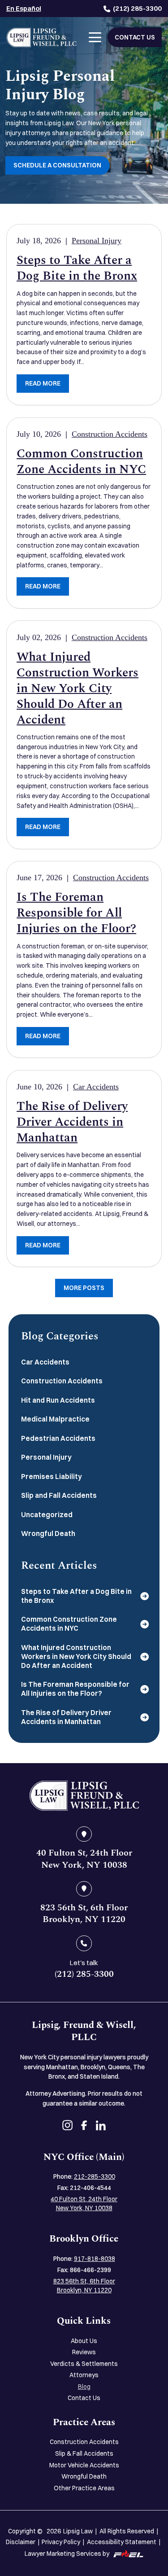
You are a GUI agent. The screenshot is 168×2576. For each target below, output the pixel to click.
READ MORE (43, 383)
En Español (24, 8)
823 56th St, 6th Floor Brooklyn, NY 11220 (84, 2286)
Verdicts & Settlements (84, 2364)
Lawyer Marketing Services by (67, 2554)
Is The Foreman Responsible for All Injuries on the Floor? (76, 913)
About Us (84, 2341)
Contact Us (84, 2398)
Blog (84, 2387)
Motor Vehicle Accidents (84, 2465)
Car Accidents (96, 1087)
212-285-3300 (95, 2177)
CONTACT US (135, 37)
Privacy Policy (61, 2542)
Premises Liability (52, 1477)
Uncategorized (47, 1515)
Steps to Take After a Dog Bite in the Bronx (77, 268)
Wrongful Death (48, 1534)
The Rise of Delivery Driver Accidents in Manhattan (72, 1122)
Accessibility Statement (122, 2542)
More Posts (84, 1288)
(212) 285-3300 (137, 8)
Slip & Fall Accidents (84, 2453)
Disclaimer (21, 2542)
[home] (84, 1796)
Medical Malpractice (55, 1419)
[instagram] (67, 2126)
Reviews (84, 2352)
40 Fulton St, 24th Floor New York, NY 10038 (84, 2203)
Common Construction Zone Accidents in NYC (81, 461)
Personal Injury (97, 241)
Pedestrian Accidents (58, 1438)
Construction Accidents (110, 434)
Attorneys (84, 2375)
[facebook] (84, 2127)
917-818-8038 (95, 2259)
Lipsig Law (78, 2531)
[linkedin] (101, 2127)
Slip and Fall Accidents (59, 1495)
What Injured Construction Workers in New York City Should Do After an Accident (78, 688)
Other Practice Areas (84, 2488)
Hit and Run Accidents (58, 1400)
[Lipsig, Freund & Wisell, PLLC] (42, 37)
